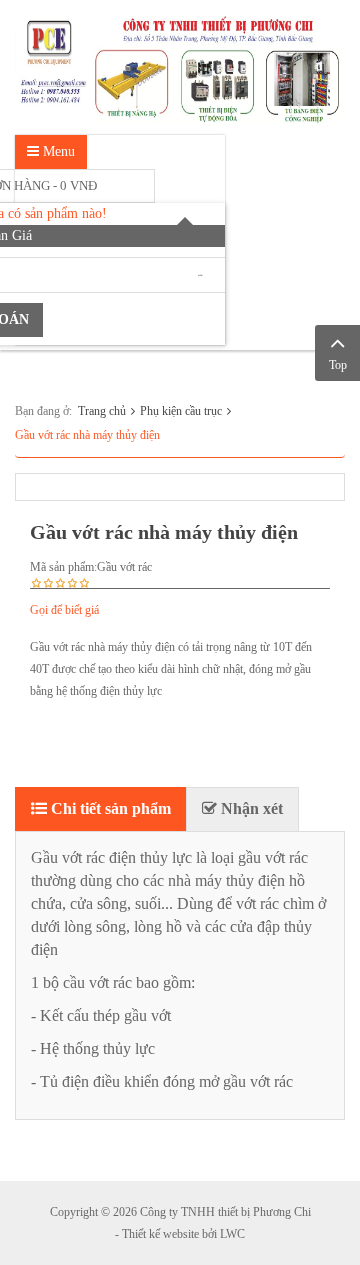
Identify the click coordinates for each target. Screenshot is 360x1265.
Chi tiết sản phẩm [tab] (109, 808)
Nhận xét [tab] (250, 808)
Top (338, 365)
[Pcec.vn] (180, 66)
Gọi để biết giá (64, 610)
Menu (57, 151)
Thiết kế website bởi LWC (183, 1234)
